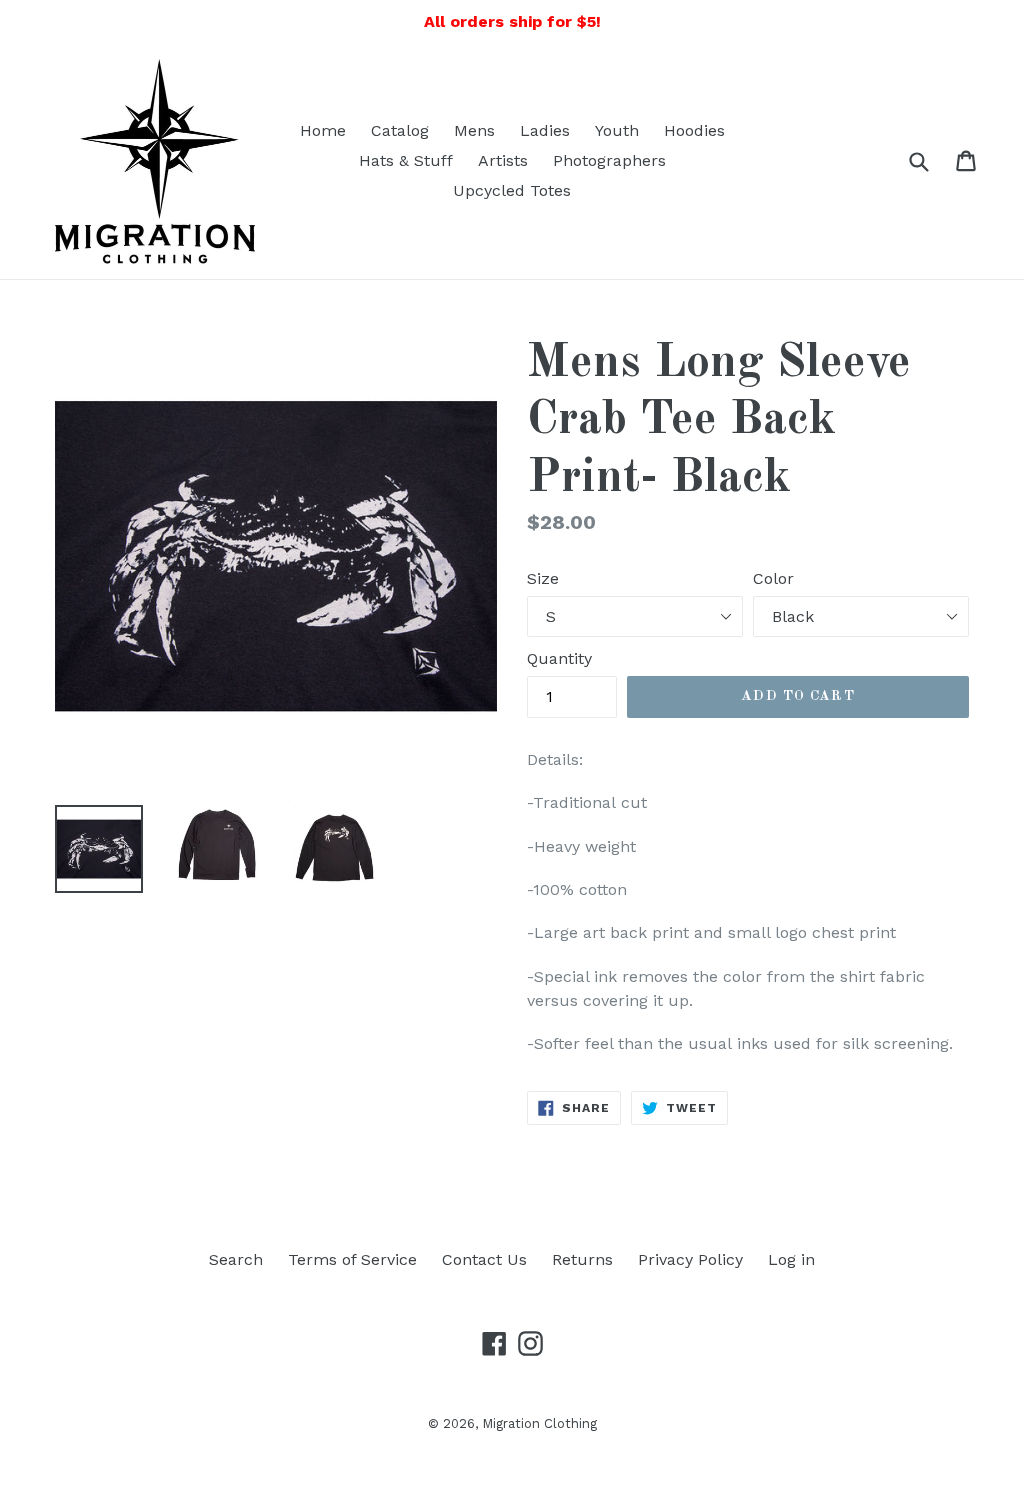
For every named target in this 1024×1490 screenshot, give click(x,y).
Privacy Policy (690, 1259)
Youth (617, 130)
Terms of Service (352, 1259)
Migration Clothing (539, 1423)
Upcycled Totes (512, 190)
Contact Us (484, 1259)
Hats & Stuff (406, 160)
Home (323, 130)
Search (236, 1259)
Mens (474, 130)
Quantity (559, 658)
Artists (503, 160)
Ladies (545, 130)
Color (773, 578)
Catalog (400, 130)
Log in (791, 1259)
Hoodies (694, 130)
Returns (582, 1259)
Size (543, 578)
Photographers (609, 160)
